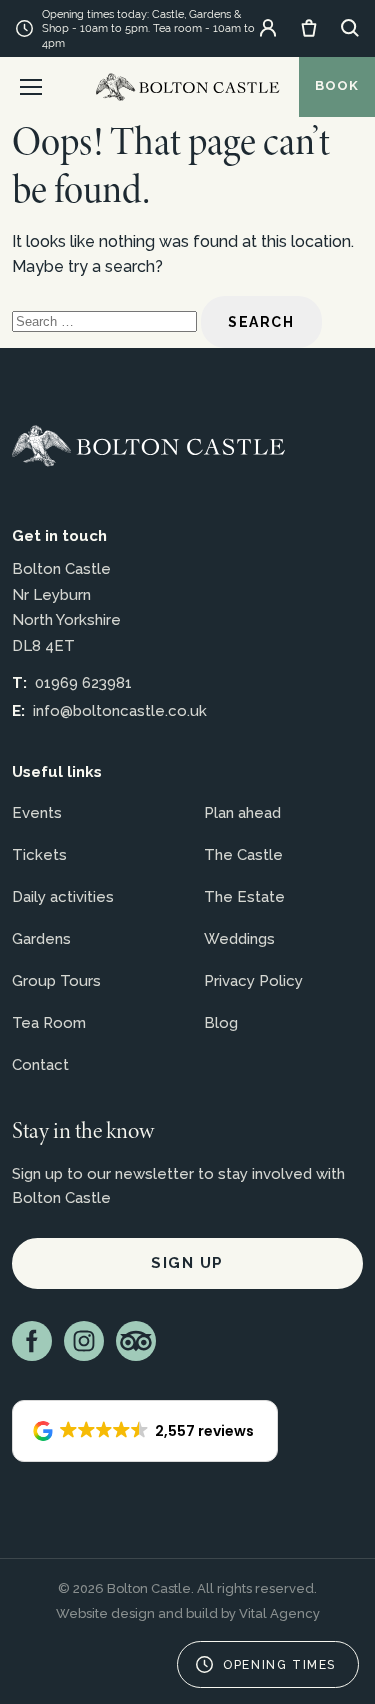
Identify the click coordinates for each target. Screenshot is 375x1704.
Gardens (41, 939)
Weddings (239, 939)
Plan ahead (242, 813)
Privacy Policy (253, 981)
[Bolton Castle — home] (148, 446)
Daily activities (63, 897)
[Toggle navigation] (31, 87)
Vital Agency (279, 1613)
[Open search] (350, 28)
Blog (221, 1023)
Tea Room (49, 1023)
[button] (145, 1431)
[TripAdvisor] (136, 1341)
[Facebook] (32, 1341)
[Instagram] (84, 1341)
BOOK (337, 85)
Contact (40, 1065)
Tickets (39, 855)
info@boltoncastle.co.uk (120, 711)
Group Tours (56, 981)
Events (37, 813)
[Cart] (309, 28)
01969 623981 (83, 683)
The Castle (243, 855)
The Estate (244, 897)
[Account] (268, 28)
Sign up (187, 1263)
